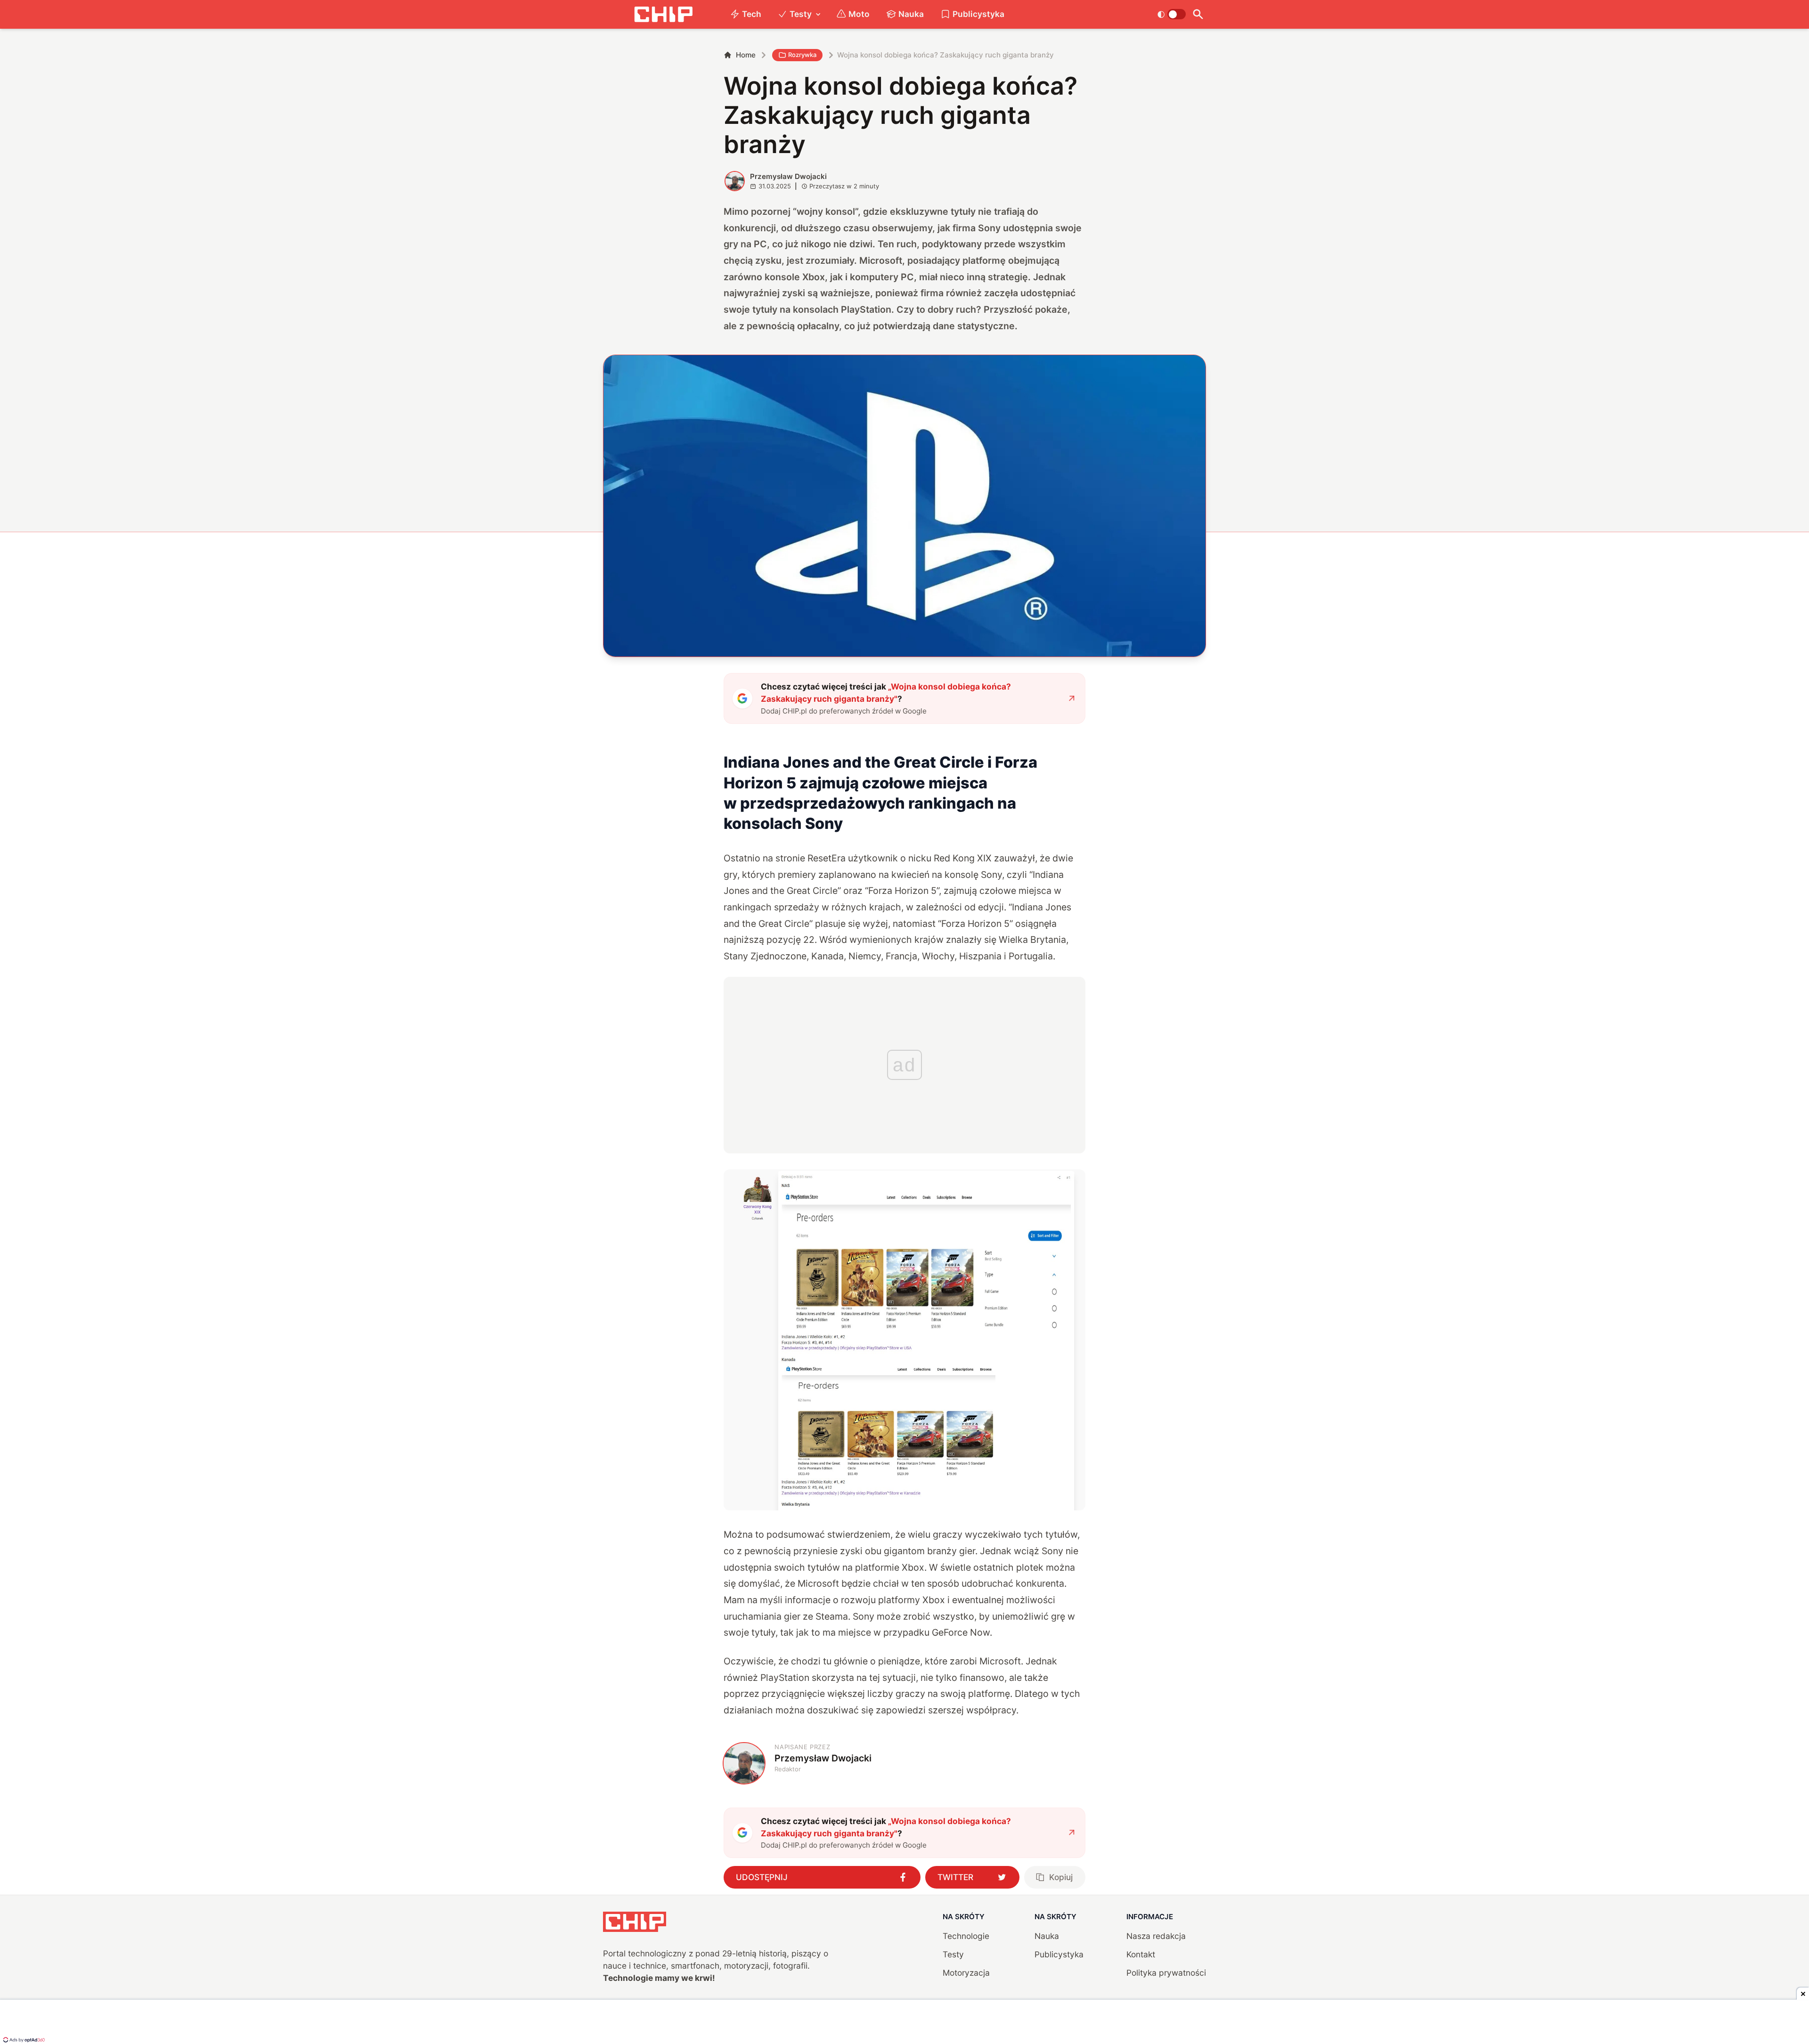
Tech (752, 14)
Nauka (911, 14)
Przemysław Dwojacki (788, 176)
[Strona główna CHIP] (663, 14)
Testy (801, 14)
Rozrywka (802, 55)
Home (746, 55)
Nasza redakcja (1156, 1936)
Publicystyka (978, 14)
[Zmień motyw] (1171, 14)
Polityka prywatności (1166, 1973)
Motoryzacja (966, 1973)
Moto (859, 14)
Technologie (966, 1936)
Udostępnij (762, 1877)
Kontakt (1141, 1954)
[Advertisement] (904, 2023)
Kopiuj (1061, 1877)
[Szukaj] (1198, 14)
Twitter (955, 1877)
